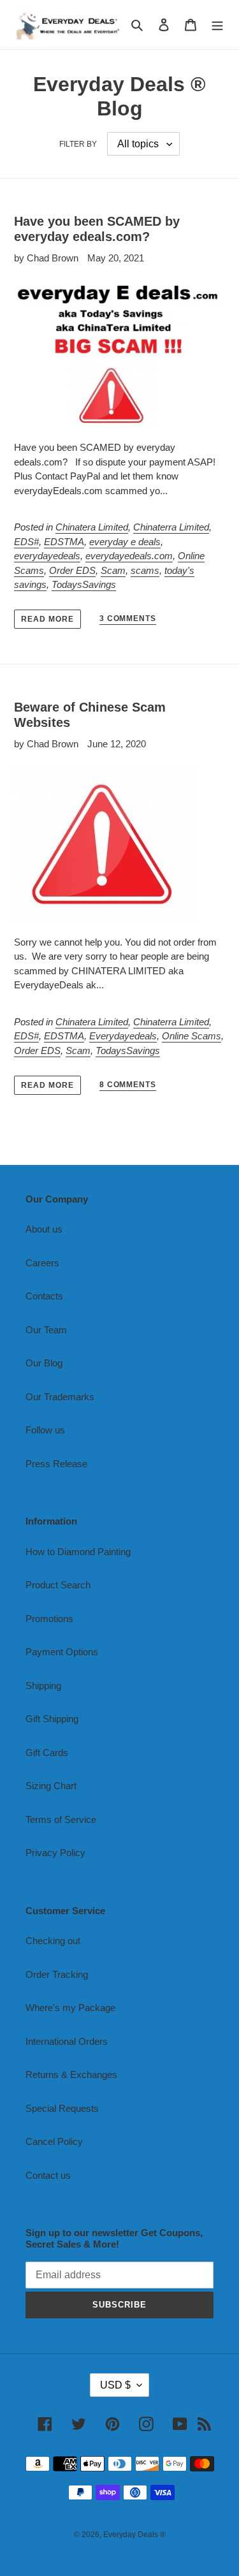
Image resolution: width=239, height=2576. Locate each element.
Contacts (44, 1296)
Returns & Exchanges (71, 2075)
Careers (42, 1263)
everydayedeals (47, 556)
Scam (113, 570)
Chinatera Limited (92, 527)
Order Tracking (57, 1974)
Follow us (45, 1430)
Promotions (49, 1619)
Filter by (78, 144)
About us (44, 1229)
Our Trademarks (60, 1397)
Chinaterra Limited (171, 527)
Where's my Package (70, 2008)
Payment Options (62, 1652)
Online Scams (192, 1036)
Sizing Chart (51, 1786)
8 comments (128, 1085)
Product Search (58, 1585)
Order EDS (72, 570)
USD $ (115, 2385)
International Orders (67, 2041)
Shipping (43, 1686)
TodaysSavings (84, 584)
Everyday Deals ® (134, 2535)
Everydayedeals (123, 1036)
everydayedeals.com (129, 556)
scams (145, 570)
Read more (47, 619)
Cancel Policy (54, 2141)
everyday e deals (125, 542)
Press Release (56, 1464)
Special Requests (62, 2108)
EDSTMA (64, 542)
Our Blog (44, 1363)
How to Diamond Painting (78, 1552)
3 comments (128, 618)
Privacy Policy (55, 1853)
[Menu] (217, 25)
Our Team (46, 1330)
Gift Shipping (52, 1719)
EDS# (26, 542)
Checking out (53, 1941)
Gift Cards (47, 1753)
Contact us (48, 2175)
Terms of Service (61, 1819)
